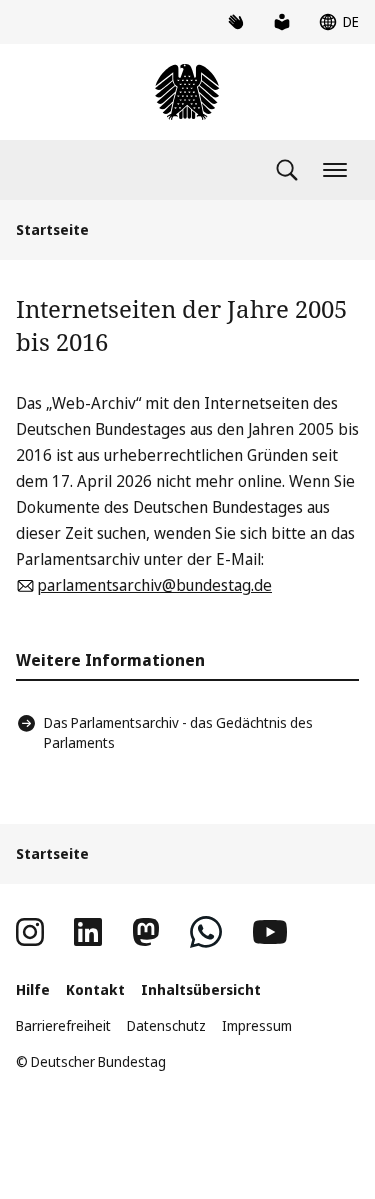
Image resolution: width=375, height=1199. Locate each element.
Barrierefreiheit (63, 1025)
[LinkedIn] (88, 932)
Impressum (257, 1025)
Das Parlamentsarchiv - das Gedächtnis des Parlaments (178, 732)
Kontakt (95, 989)
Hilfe (33, 989)
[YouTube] (270, 932)
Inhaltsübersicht (201, 989)
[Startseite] (187, 92)
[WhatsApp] (206, 932)
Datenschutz (166, 1025)
